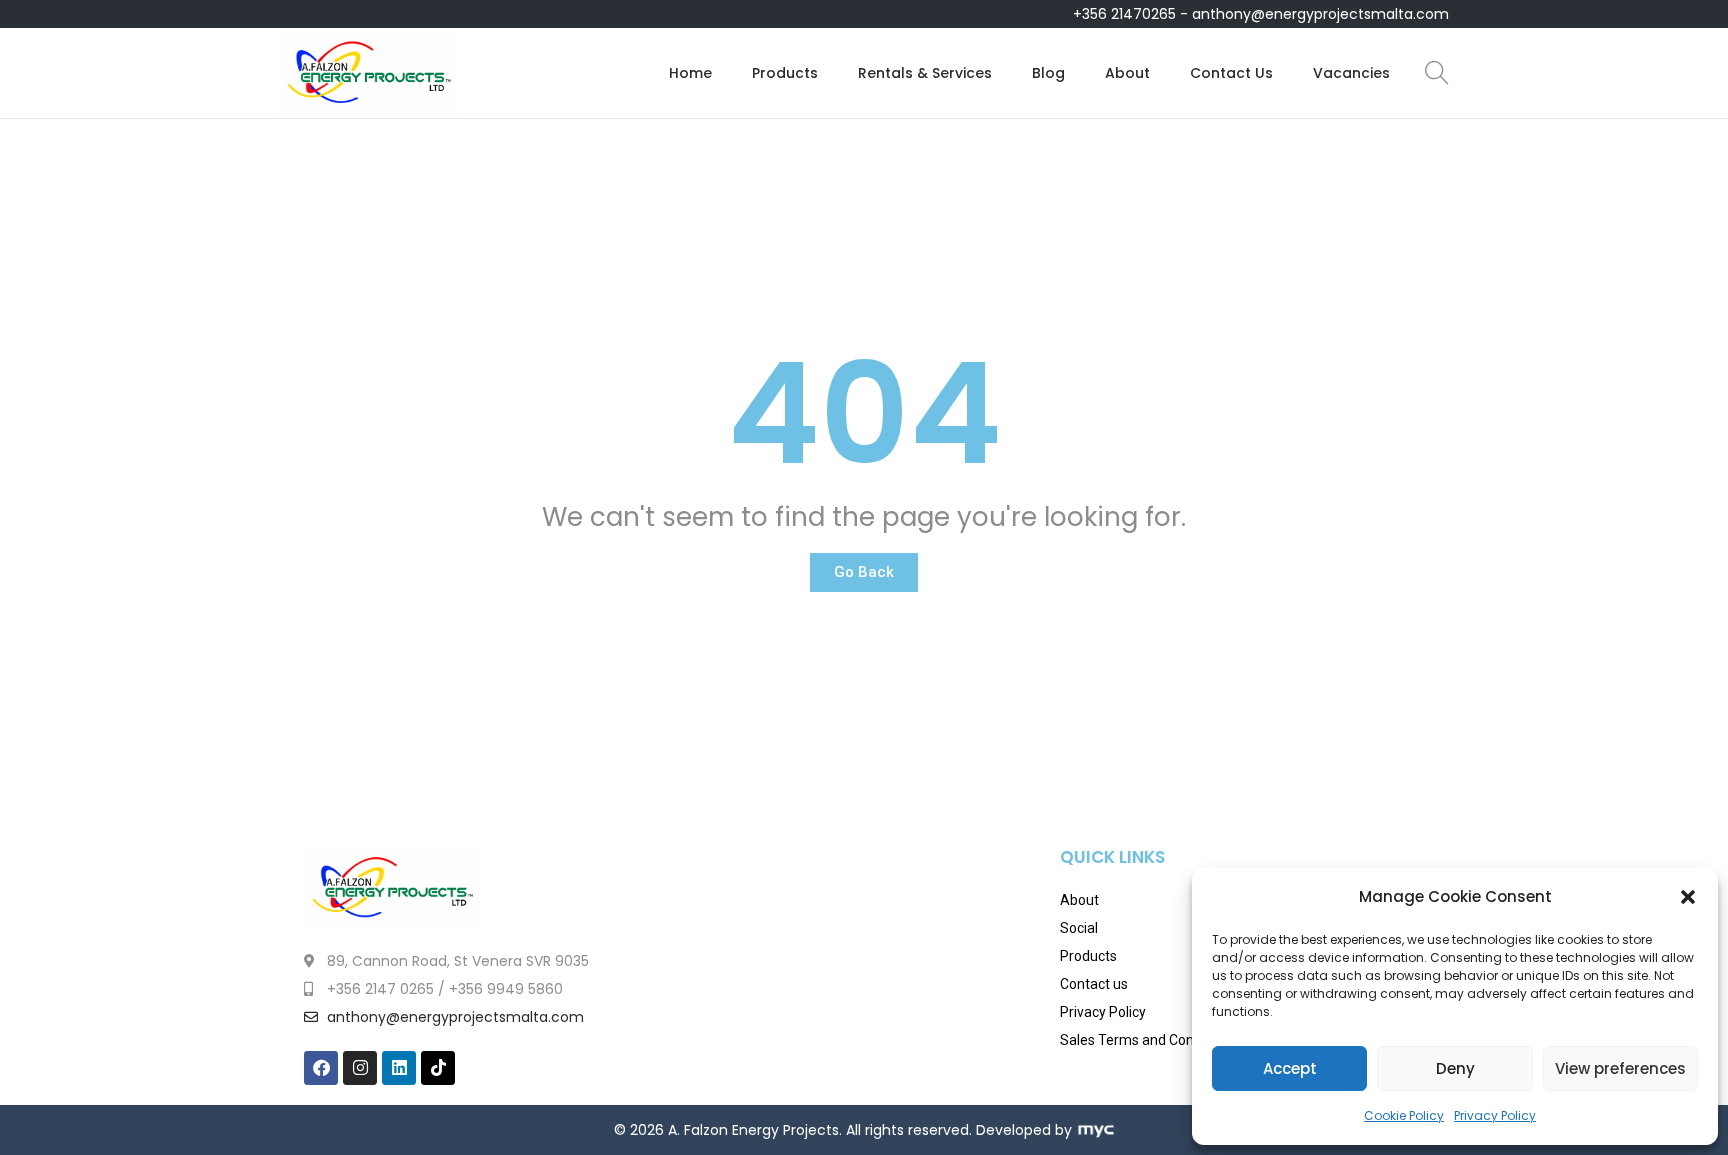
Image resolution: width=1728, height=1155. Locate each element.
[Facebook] (321, 1068)
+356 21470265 (1124, 14)
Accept (1290, 1068)
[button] (1688, 897)
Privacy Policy (1495, 1115)
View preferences (1620, 1068)
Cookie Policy (1404, 1115)
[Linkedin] (399, 1068)
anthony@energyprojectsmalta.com (1320, 14)
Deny (1455, 1068)
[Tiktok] (438, 1068)
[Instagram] (360, 1068)
